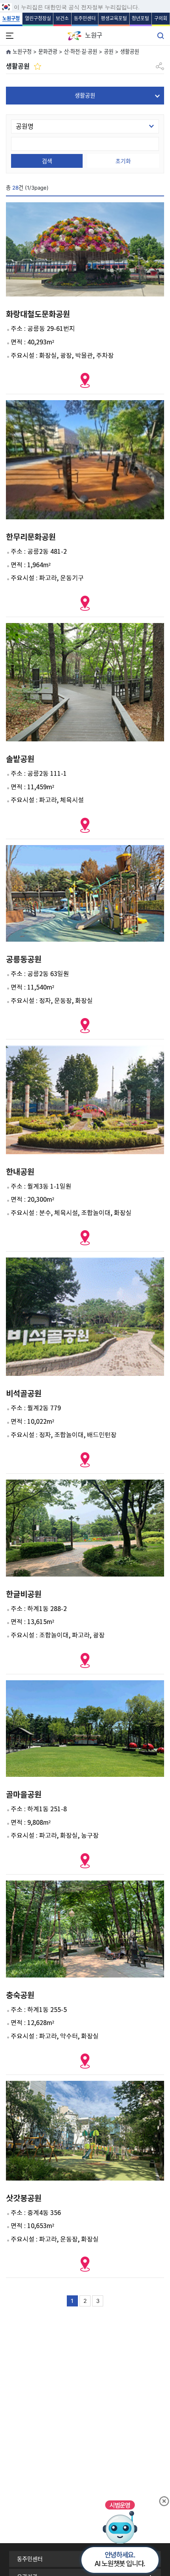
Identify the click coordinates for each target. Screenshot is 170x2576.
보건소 (62, 18)
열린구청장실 (38, 18)
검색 (47, 161)
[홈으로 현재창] (9, 53)
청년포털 (140, 18)
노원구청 (11, 18)
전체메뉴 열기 (9, 36)
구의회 (161, 18)
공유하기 (160, 63)
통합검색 (161, 36)
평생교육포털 (114, 18)
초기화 (123, 161)
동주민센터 (85, 18)
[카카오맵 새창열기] (85, 380)
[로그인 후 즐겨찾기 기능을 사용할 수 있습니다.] (38, 66)
